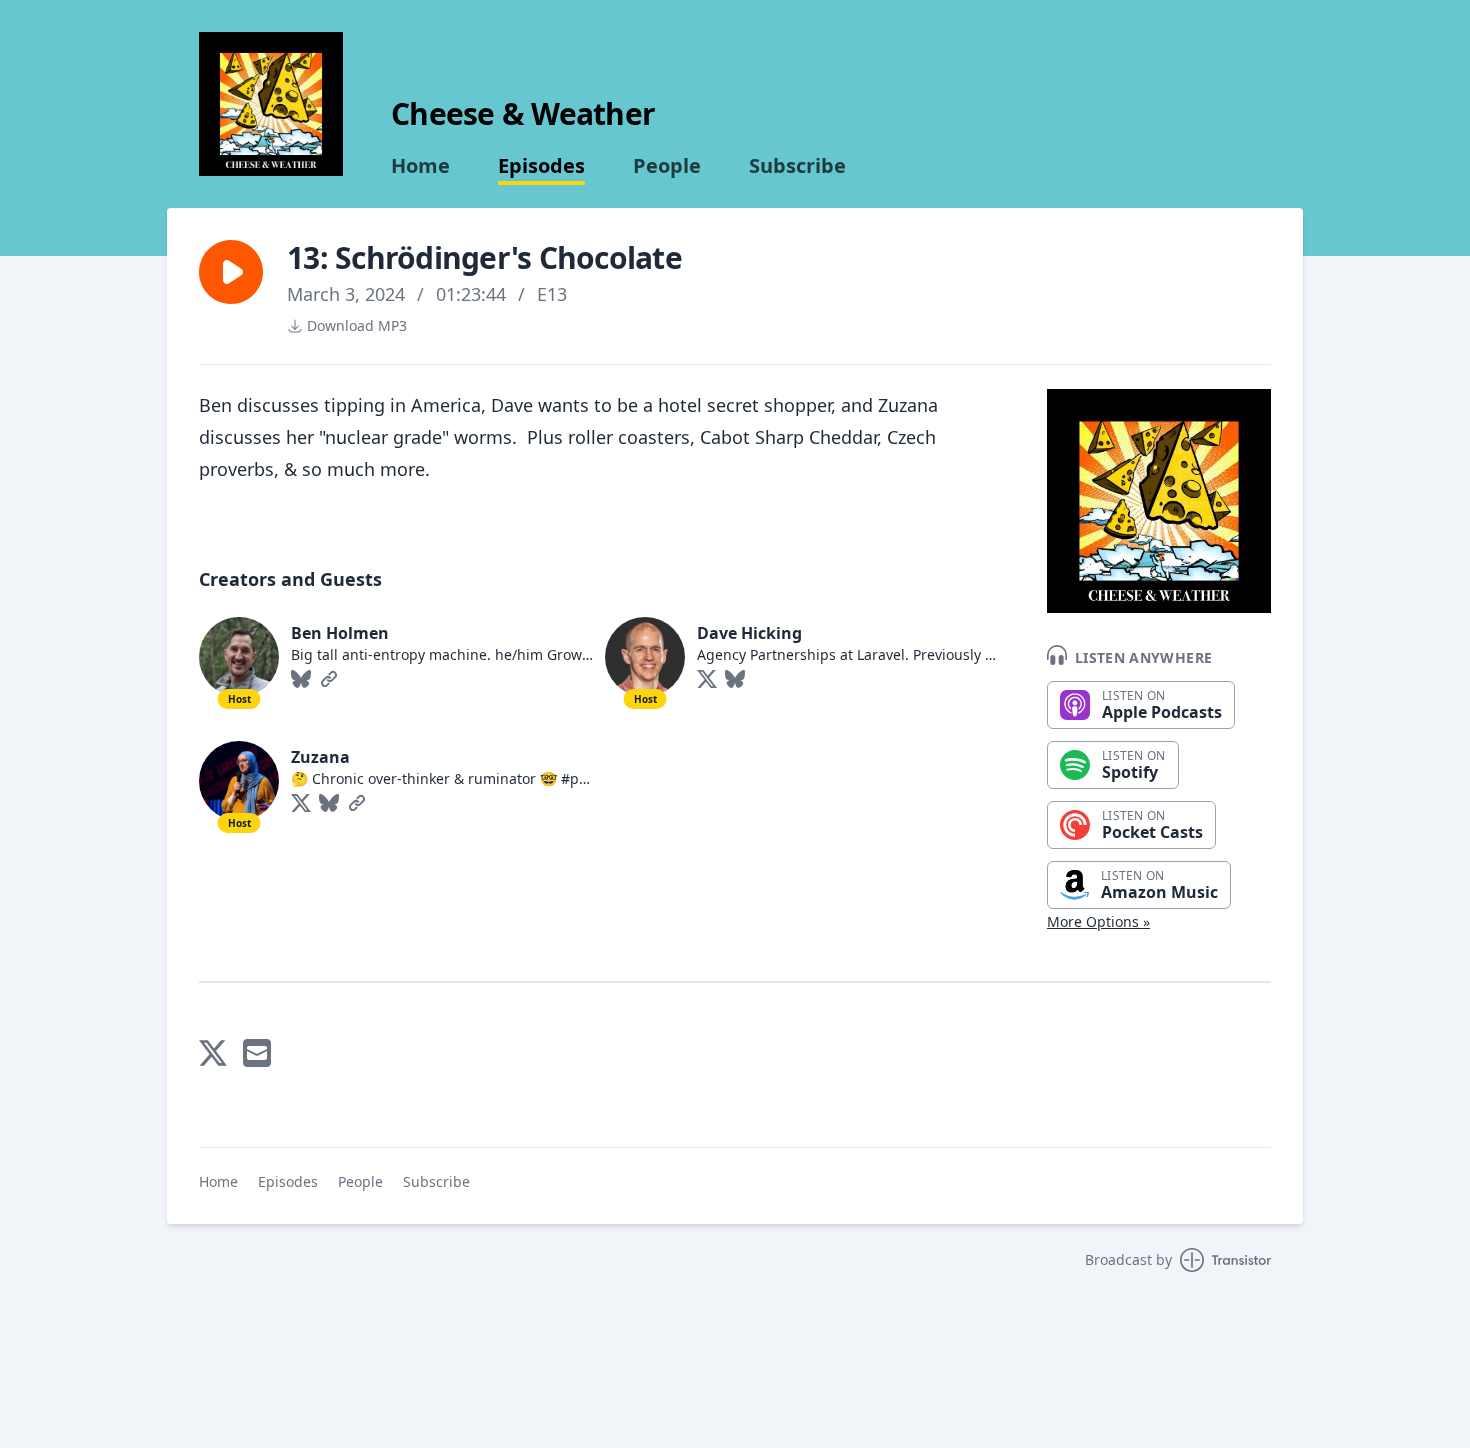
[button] (231, 272)
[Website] (329, 679)
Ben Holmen (340, 633)
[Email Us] (257, 1053)
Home (420, 166)
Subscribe (797, 166)
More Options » (1098, 921)
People (667, 166)
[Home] (271, 104)
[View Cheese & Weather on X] (213, 1053)
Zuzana (320, 757)
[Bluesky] (301, 679)
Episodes (541, 166)
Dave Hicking (749, 633)
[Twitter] (707, 679)
